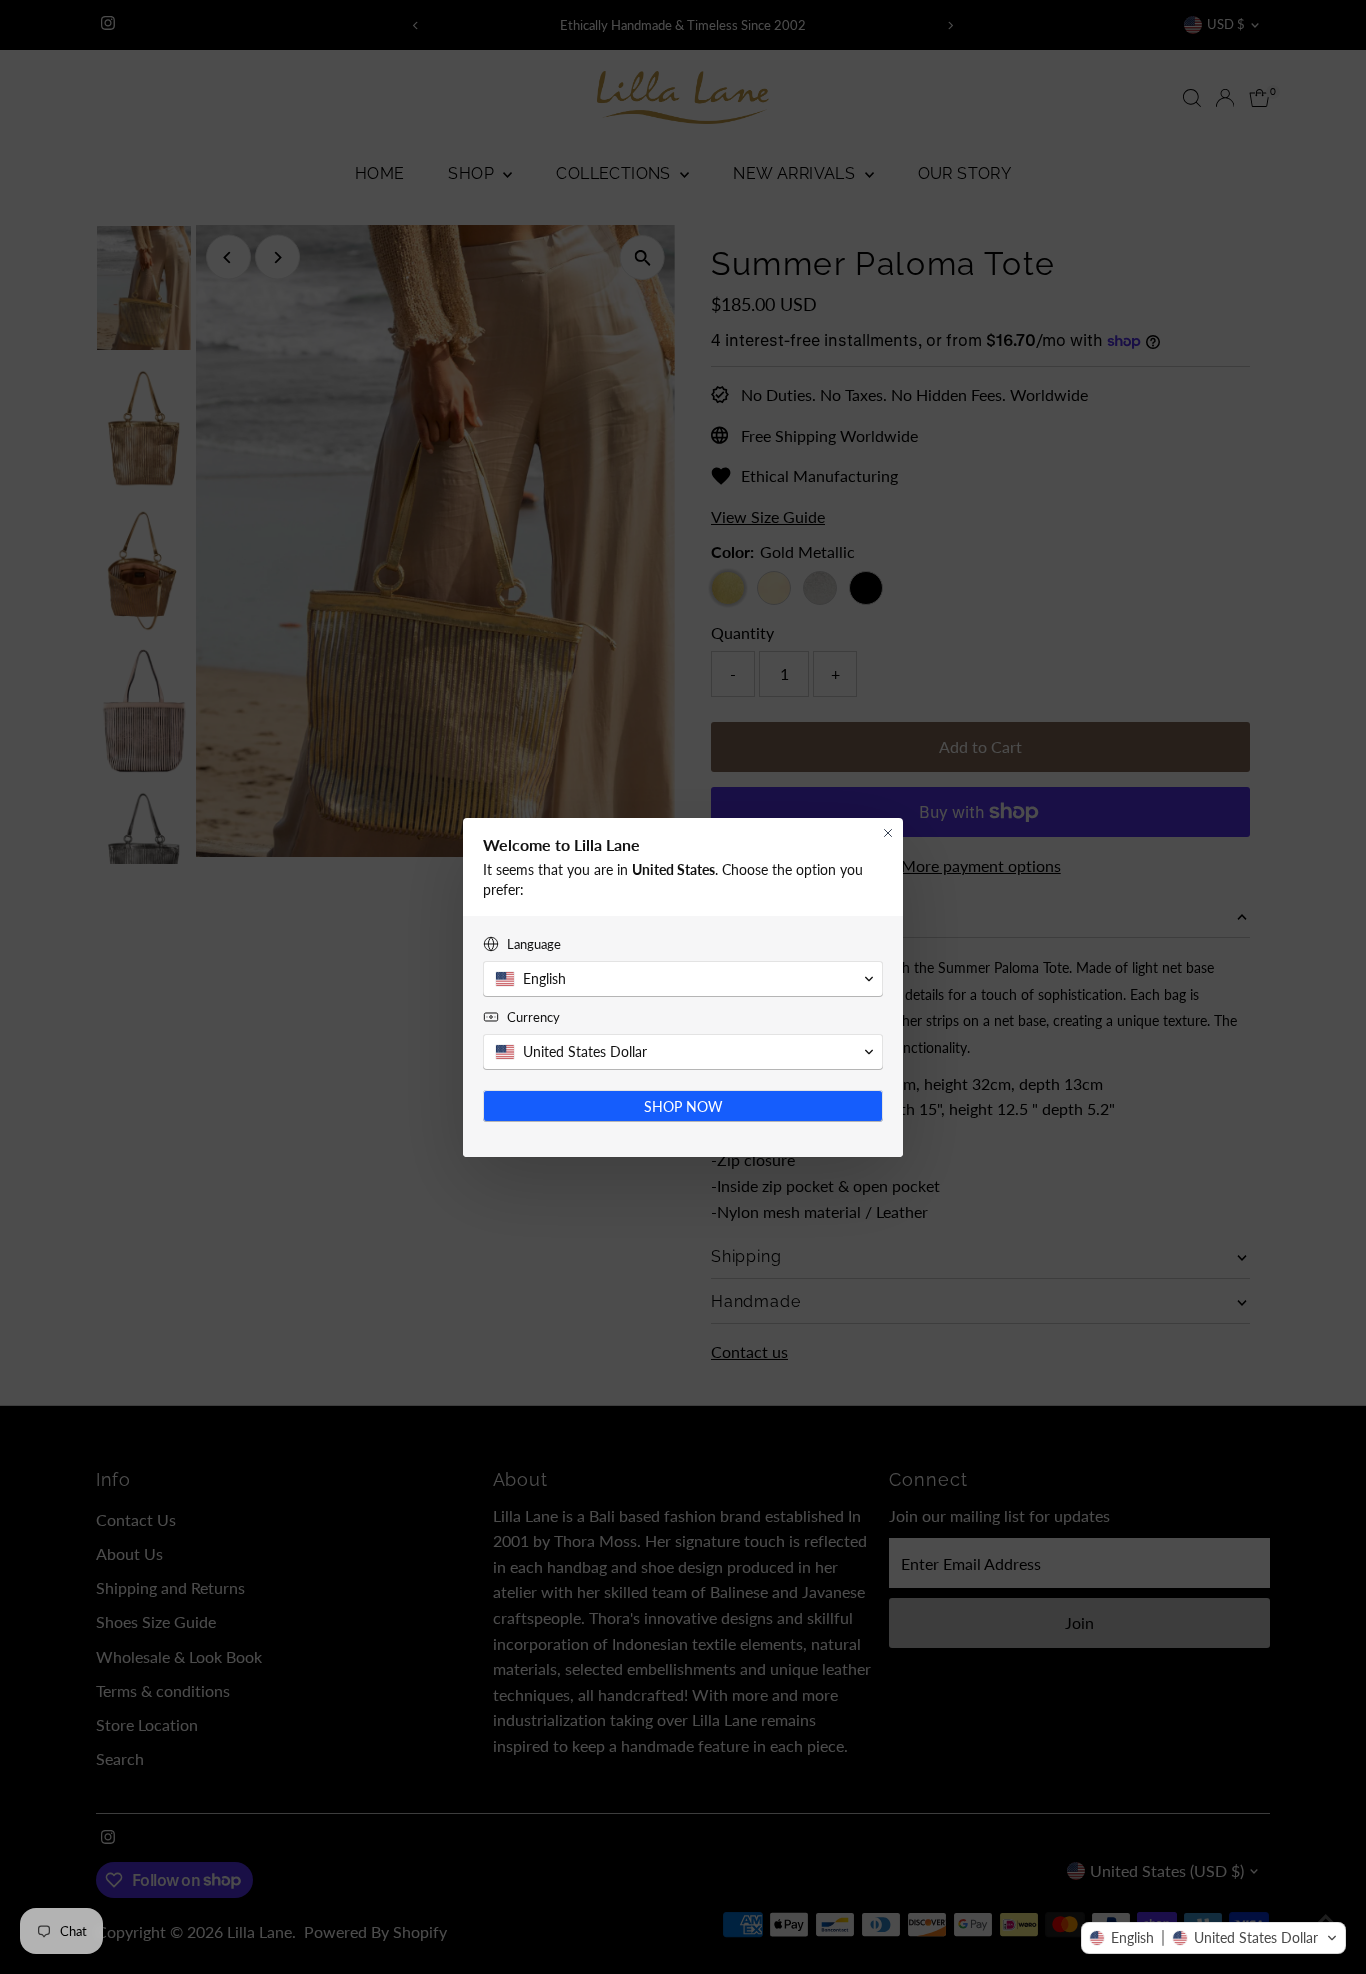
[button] (1213, 1938)
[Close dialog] (888, 833)
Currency (533, 1017)
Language (534, 944)
